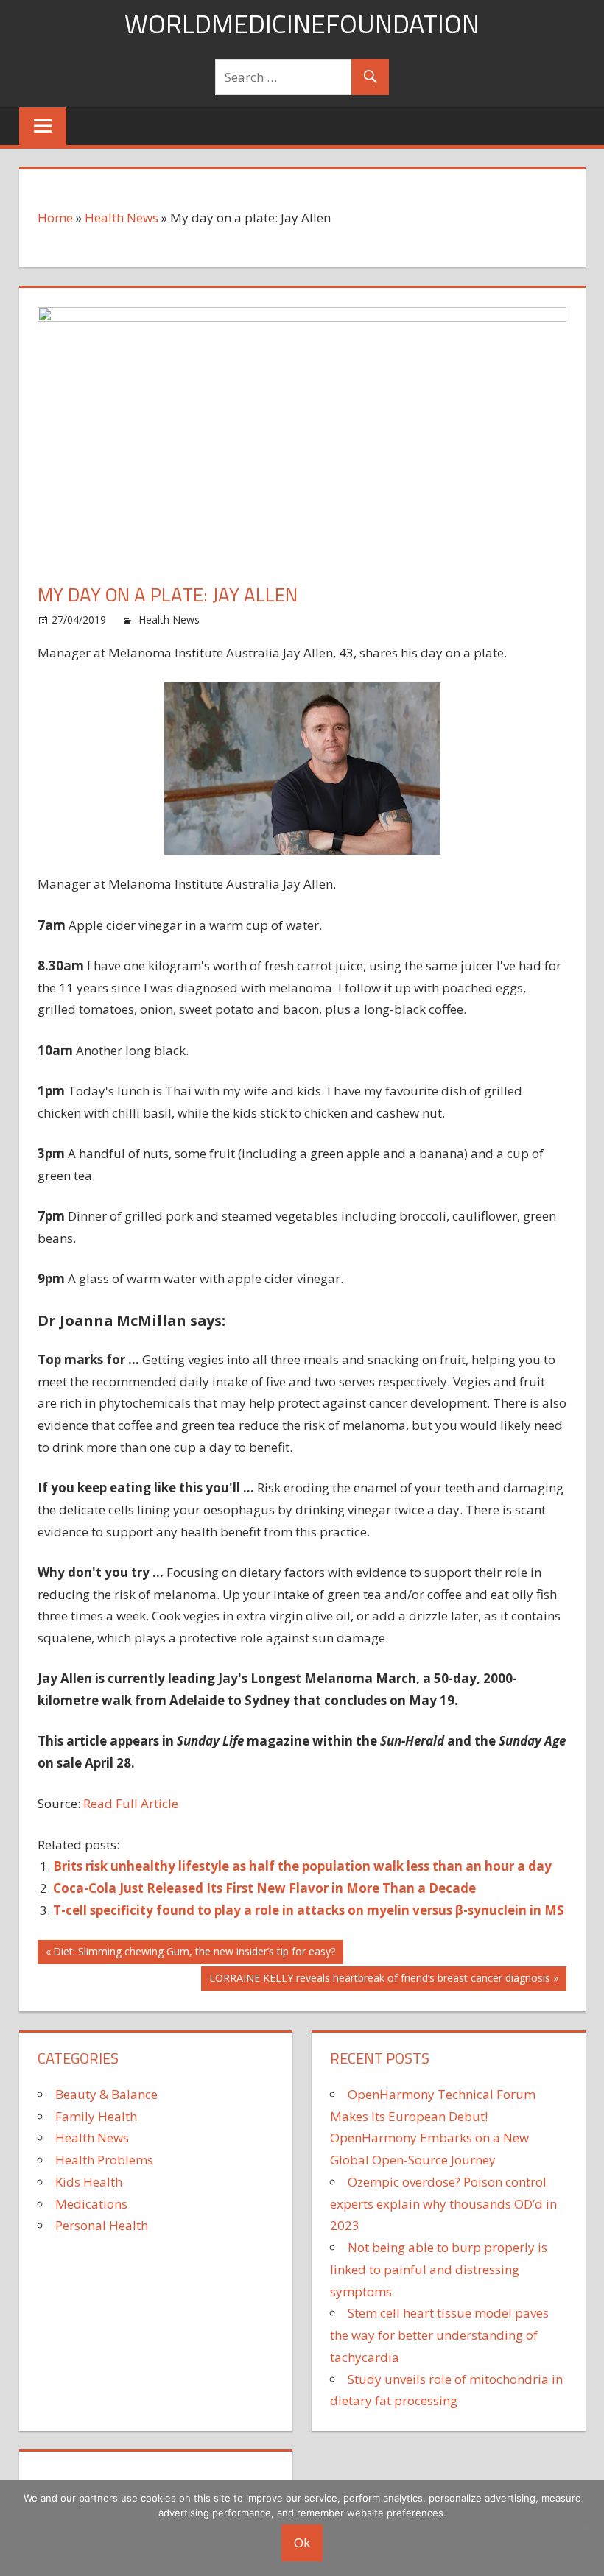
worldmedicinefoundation (302, 23)
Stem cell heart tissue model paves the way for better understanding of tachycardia (439, 2335)
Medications (91, 2204)
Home (55, 218)
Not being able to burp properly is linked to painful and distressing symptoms (439, 2269)
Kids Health (89, 2182)
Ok (302, 2543)
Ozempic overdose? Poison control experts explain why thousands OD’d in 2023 (443, 2204)
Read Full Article (131, 1803)
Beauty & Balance (106, 2094)
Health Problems (104, 2160)
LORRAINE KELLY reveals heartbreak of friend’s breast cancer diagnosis (379, 1980)
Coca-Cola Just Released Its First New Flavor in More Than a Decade (264, 1888)
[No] (586, 2527)
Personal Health (102, 2225)
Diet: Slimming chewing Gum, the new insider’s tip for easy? (194, 1954)
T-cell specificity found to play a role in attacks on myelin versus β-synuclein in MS (309, 1910)
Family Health (96, 2116)
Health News (122, 218)
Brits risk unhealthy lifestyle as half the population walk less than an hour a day (302, 1866)
